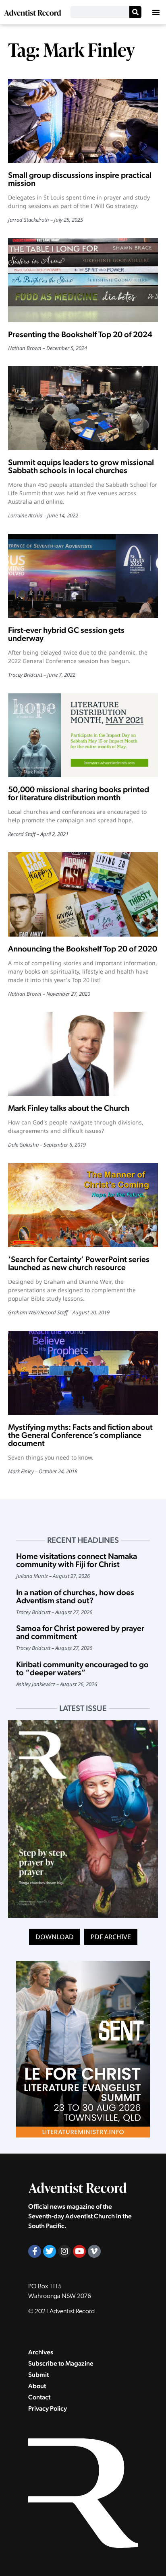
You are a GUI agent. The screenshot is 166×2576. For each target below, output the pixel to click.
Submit (38, 2375)
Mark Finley (21, 1471)
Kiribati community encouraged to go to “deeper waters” (82, 1668)
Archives (41, 2352)
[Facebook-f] (35, 2251)
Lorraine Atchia (25, 515)
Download (55, 1937)
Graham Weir (23, 1312)
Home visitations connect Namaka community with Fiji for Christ (77, 1560)
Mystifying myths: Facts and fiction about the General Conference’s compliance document (80, 1435)
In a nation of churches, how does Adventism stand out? (75, 1596)
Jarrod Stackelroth (29, 220)
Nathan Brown (25, 348)
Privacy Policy (48, 2408)
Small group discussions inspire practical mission (80, 179)
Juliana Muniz (32, 1576)
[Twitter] (50, 2251)
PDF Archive (111, 1937)
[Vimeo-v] (94, 2251)
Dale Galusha (23, 1145)
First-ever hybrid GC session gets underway (66, 634)
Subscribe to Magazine (61, 2363)
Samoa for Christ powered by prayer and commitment (80, 1632)
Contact (39, 2397)
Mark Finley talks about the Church (69, 1108)
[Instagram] (64, 2251)
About (37, 2386)
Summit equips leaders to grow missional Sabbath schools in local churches (81, 466)
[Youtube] (79, 2251)
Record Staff (22, 834)
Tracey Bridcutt (25, 675)
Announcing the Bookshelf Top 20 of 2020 (83, 949)
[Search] (135, 12)
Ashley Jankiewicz (36, 1684)
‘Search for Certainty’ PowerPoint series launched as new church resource (79, 1263)
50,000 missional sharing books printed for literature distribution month (79, 793)
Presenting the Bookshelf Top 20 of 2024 (80, 334)
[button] (156, 12)
